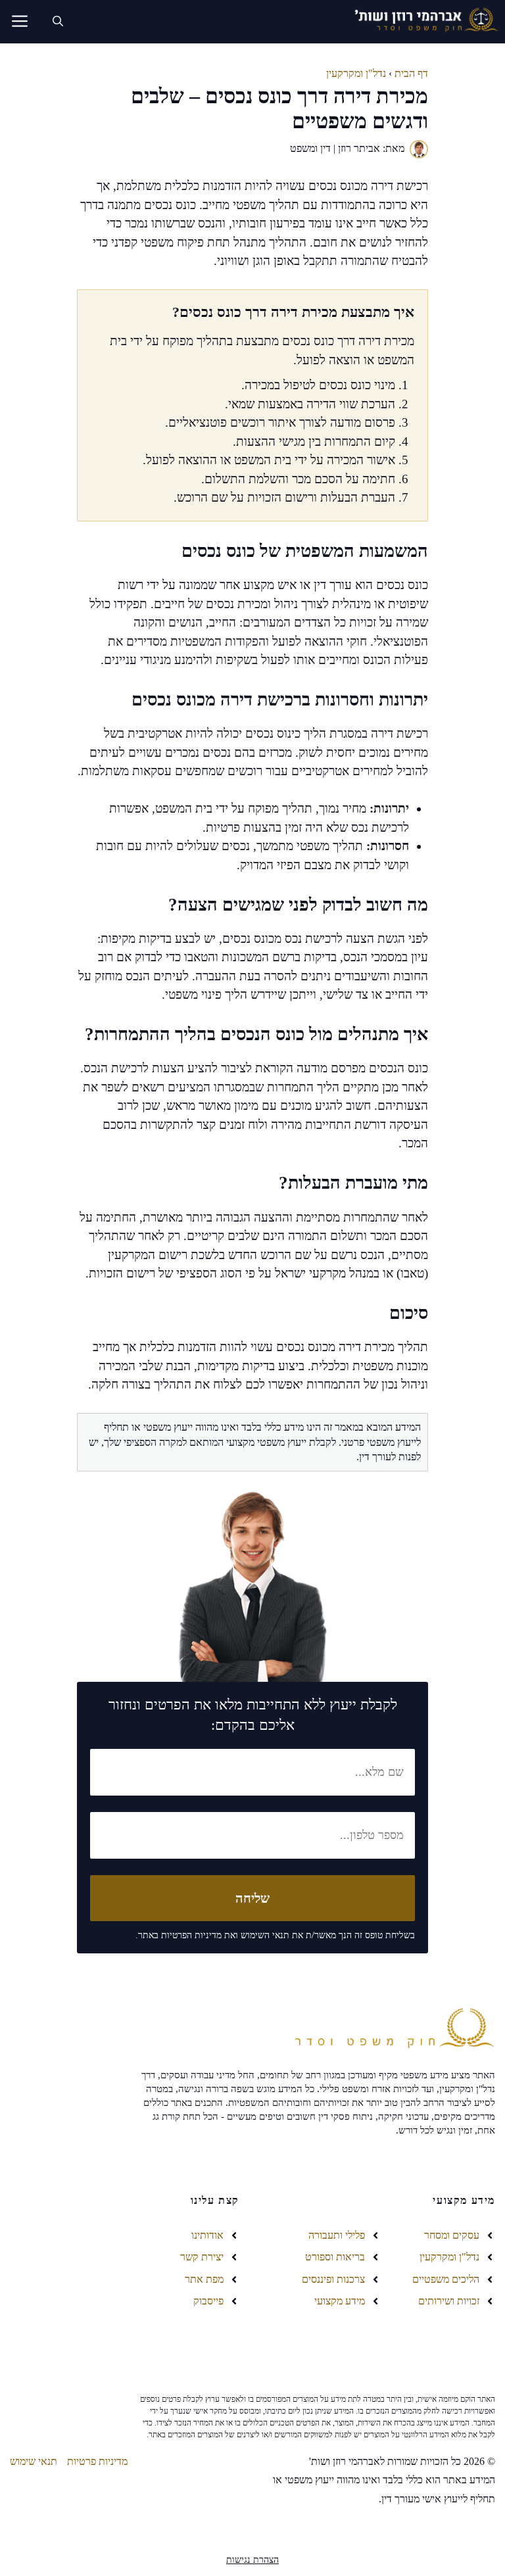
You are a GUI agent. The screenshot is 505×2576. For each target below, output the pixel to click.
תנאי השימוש (265, 1935)
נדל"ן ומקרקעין (356, 73)
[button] (58, 22)
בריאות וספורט (335, 2257)
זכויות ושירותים (449, 2301)
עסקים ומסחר (452, 2235)
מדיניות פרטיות (97, 2461)
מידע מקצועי (340, 2301)
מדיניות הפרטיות (191, 1935)
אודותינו (207, 2235)
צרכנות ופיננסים (333, 2279)
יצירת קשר (202, 2257)
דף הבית (411, 73)
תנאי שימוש (34, 2461)
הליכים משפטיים (446, 2279)
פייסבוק (208, 2301)
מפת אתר (204, 2279)
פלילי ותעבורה (337, 2235)
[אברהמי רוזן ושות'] (422, 21)
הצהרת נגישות (252, 2560)
